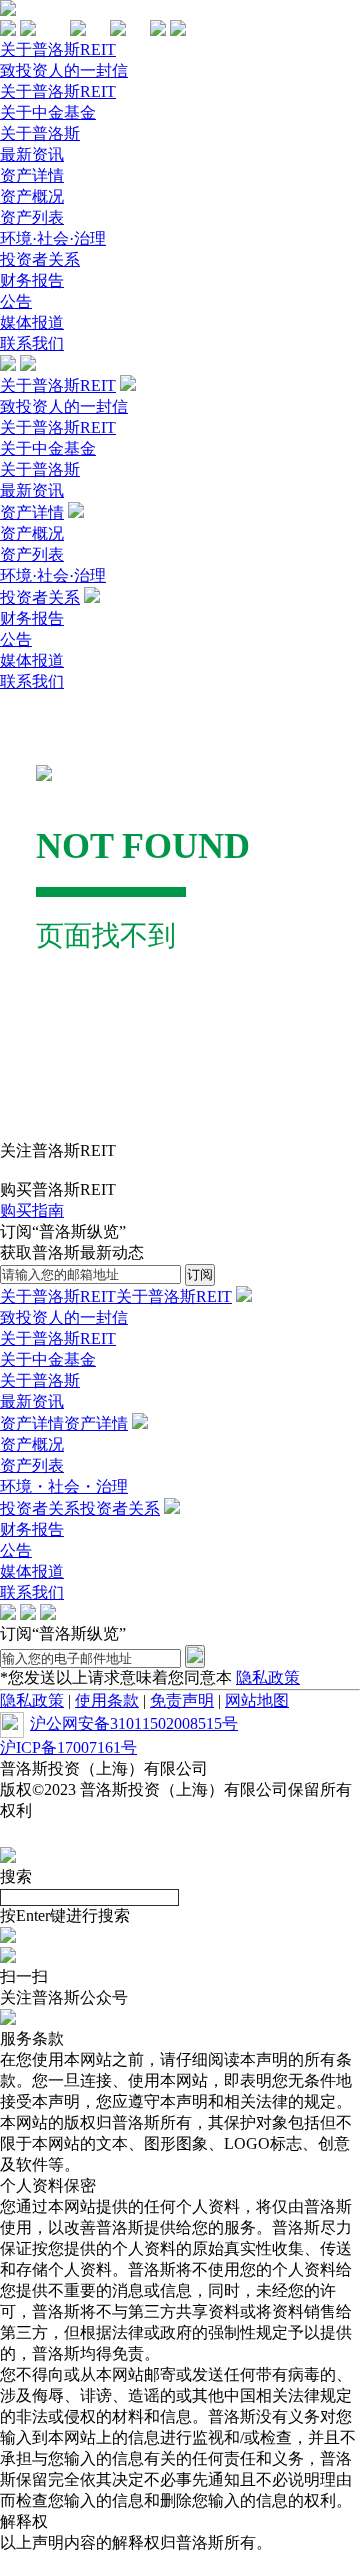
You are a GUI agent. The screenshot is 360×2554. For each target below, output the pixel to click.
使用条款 (107, 1700)
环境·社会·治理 (53, 238)
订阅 (200, 1274)
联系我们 (32, 343)
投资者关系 (40, 259)
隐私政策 (268, 1677)
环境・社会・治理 (64, 1486)
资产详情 (32, 175)
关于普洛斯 (40, 133)
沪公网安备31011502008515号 (134, 1723)
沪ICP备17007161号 (68, 1747)
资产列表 (32, 217)
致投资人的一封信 (64, 70)
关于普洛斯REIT (58, 49)
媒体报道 (32, 322)
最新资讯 (32, 154)
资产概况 (32, 196)
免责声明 (182, 1700)
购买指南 (32, 1210)
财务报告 (32, 280)
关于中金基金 (48, 112)
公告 (16, 301)
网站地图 (257, 1700)
